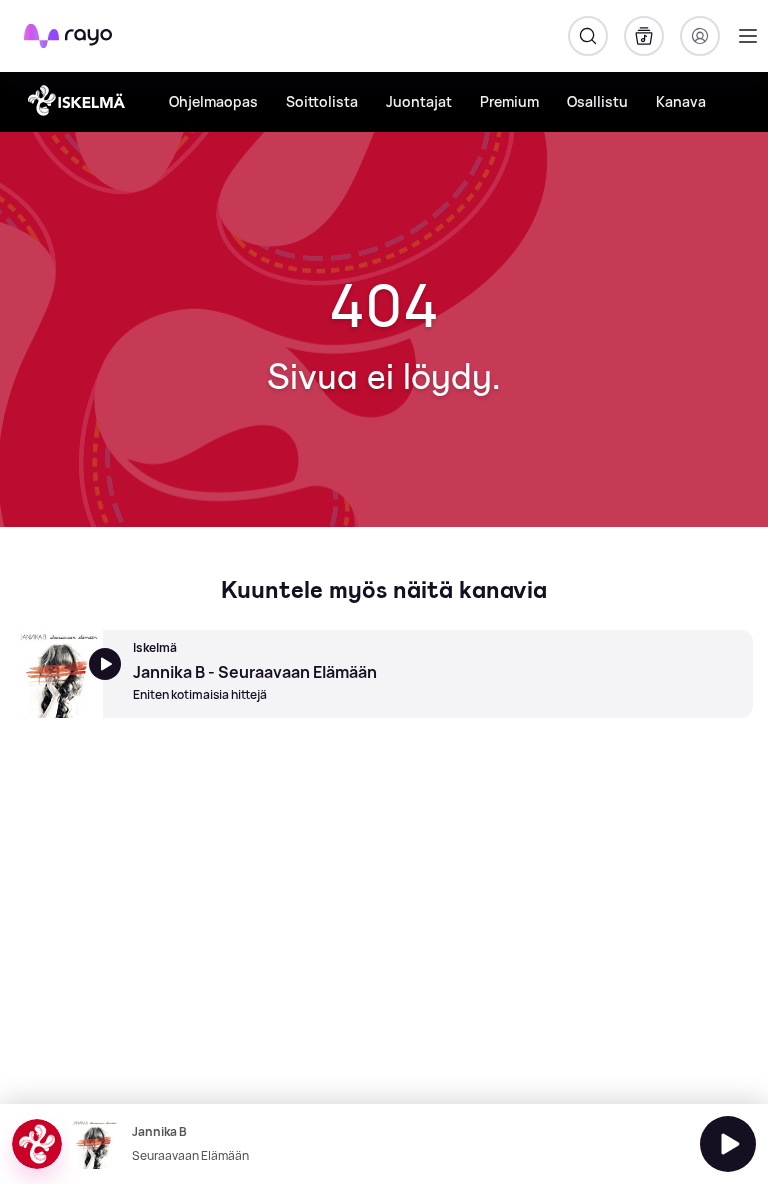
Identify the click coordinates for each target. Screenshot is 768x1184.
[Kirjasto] (644, 36)
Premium (509, 101)
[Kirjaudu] (700, 36)
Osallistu (597, 101)
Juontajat (419, 101)
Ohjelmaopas (213, 101)
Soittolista (322, 101)
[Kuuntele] (728, 1144)
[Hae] (588, 36)
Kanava (681, 101)
